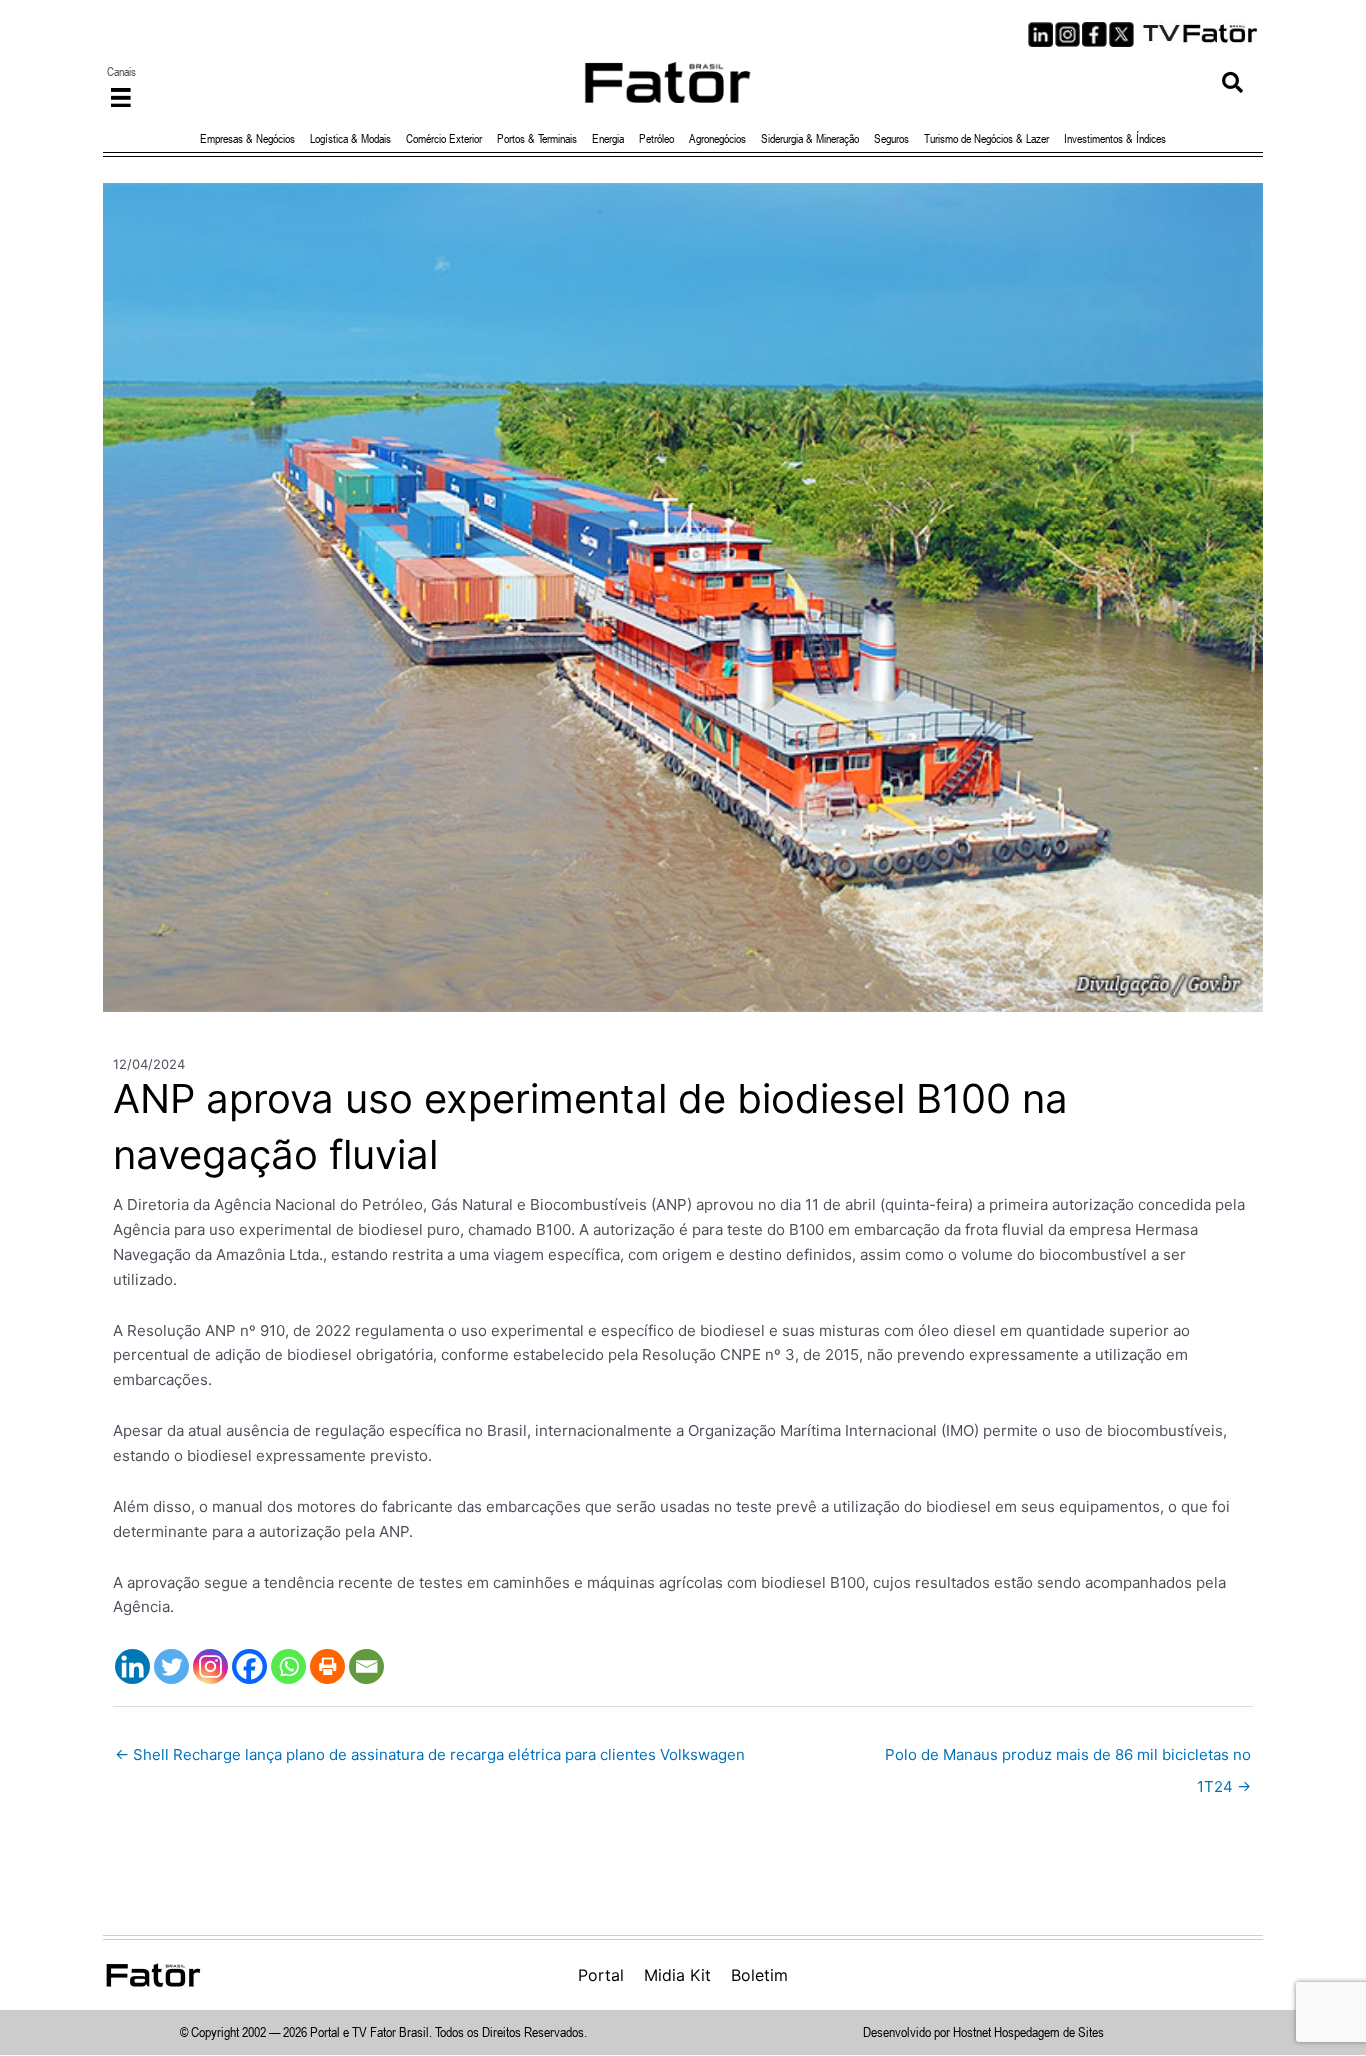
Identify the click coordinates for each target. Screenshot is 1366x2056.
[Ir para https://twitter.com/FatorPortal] (1121, 34)
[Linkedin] (132, 1666)
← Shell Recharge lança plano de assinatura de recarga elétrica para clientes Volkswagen (430, 1754)
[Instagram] (210, 1666)
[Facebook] (249, 1666)
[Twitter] (171, 1666)
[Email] (366, 1666)
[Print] (327, 1666)
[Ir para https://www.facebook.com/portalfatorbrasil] (1094, 34)
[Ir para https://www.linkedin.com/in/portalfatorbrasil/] (1040, 34)
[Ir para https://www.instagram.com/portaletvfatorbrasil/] (1067, 34)
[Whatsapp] (288, 1666)
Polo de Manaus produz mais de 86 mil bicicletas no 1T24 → (1068, 1759)
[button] (1232, 82)
